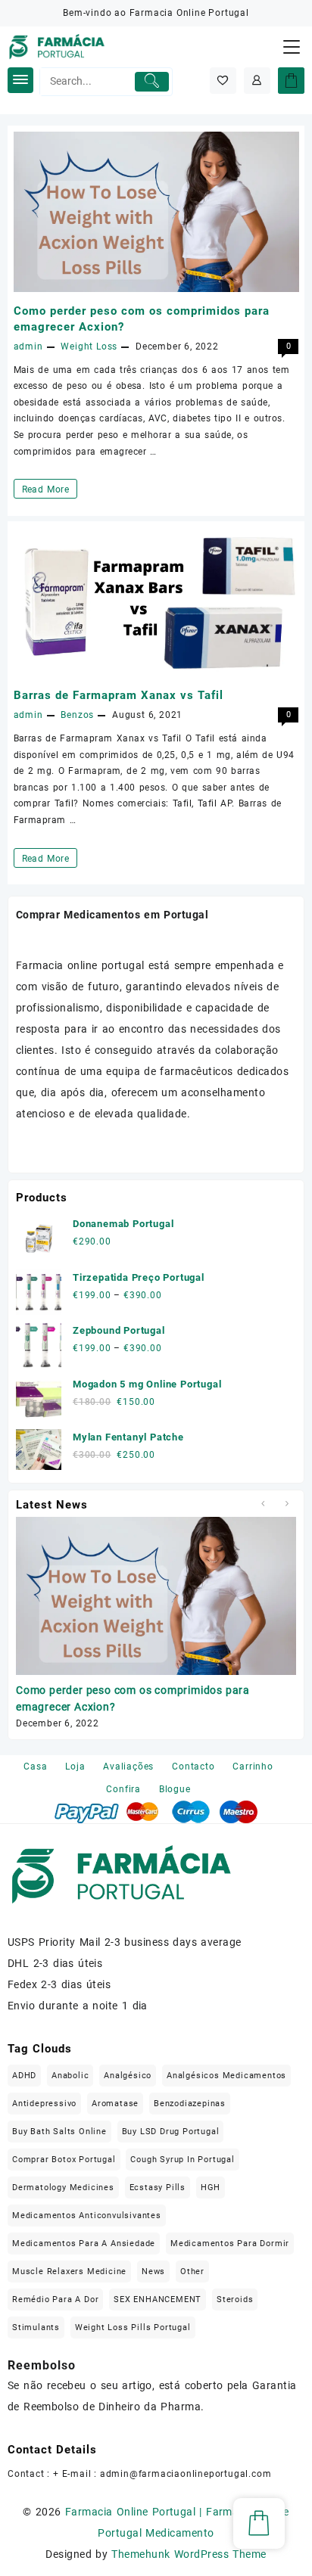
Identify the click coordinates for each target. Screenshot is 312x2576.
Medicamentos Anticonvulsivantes (87, 2216)
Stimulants (36, 2327)
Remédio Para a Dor (55, 2299)
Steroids (235, 2299)
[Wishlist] (223, 81)
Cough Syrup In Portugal (182, 2160)
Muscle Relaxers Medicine (69, 2271)
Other (192, 2271)
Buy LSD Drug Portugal (171, 2132)
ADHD (24, 2076)
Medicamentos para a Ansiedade (84, 2244)
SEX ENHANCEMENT (158, 2299)
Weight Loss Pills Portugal (133, 2327)
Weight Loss (89, 346)
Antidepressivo (44, 2104)
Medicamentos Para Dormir (230, 2244)
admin (28, 346)
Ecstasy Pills (158, 2188)
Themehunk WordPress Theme (189, 2554)
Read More (50, 491)
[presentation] (262, 1504)
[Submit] (152, 82)
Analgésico (128, 2076)
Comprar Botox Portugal (64, 2160)
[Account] (257, 81)
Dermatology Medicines (63, 2188)
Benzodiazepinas (190, 2104)
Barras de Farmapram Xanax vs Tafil (119, 695)
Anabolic (70, 2076)
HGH (211, 2188)
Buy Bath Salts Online (59, 2132)
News (153, 2271)
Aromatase (115, 2104)
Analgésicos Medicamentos (226, 2076)
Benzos (77, 715)
